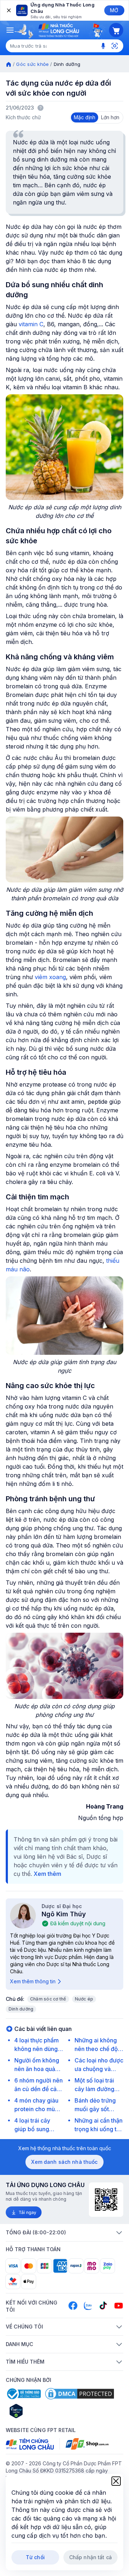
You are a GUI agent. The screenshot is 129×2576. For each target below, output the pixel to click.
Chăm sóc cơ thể (48, 1999)
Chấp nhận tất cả (90, 2557)
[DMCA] (80, 2394)
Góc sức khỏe (32, 64)
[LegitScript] (42, 2411)
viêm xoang (50, 977)
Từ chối (35, 2557)
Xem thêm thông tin (33, 1981)
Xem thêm (47, 1874)
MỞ (114, 10)
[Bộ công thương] (23, 2394)
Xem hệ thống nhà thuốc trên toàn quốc (65, 2148)
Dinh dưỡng (21, 2009)
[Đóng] (8, 10)
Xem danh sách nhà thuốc (64, 2162)
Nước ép (84, 1999)
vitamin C (31, 324)
